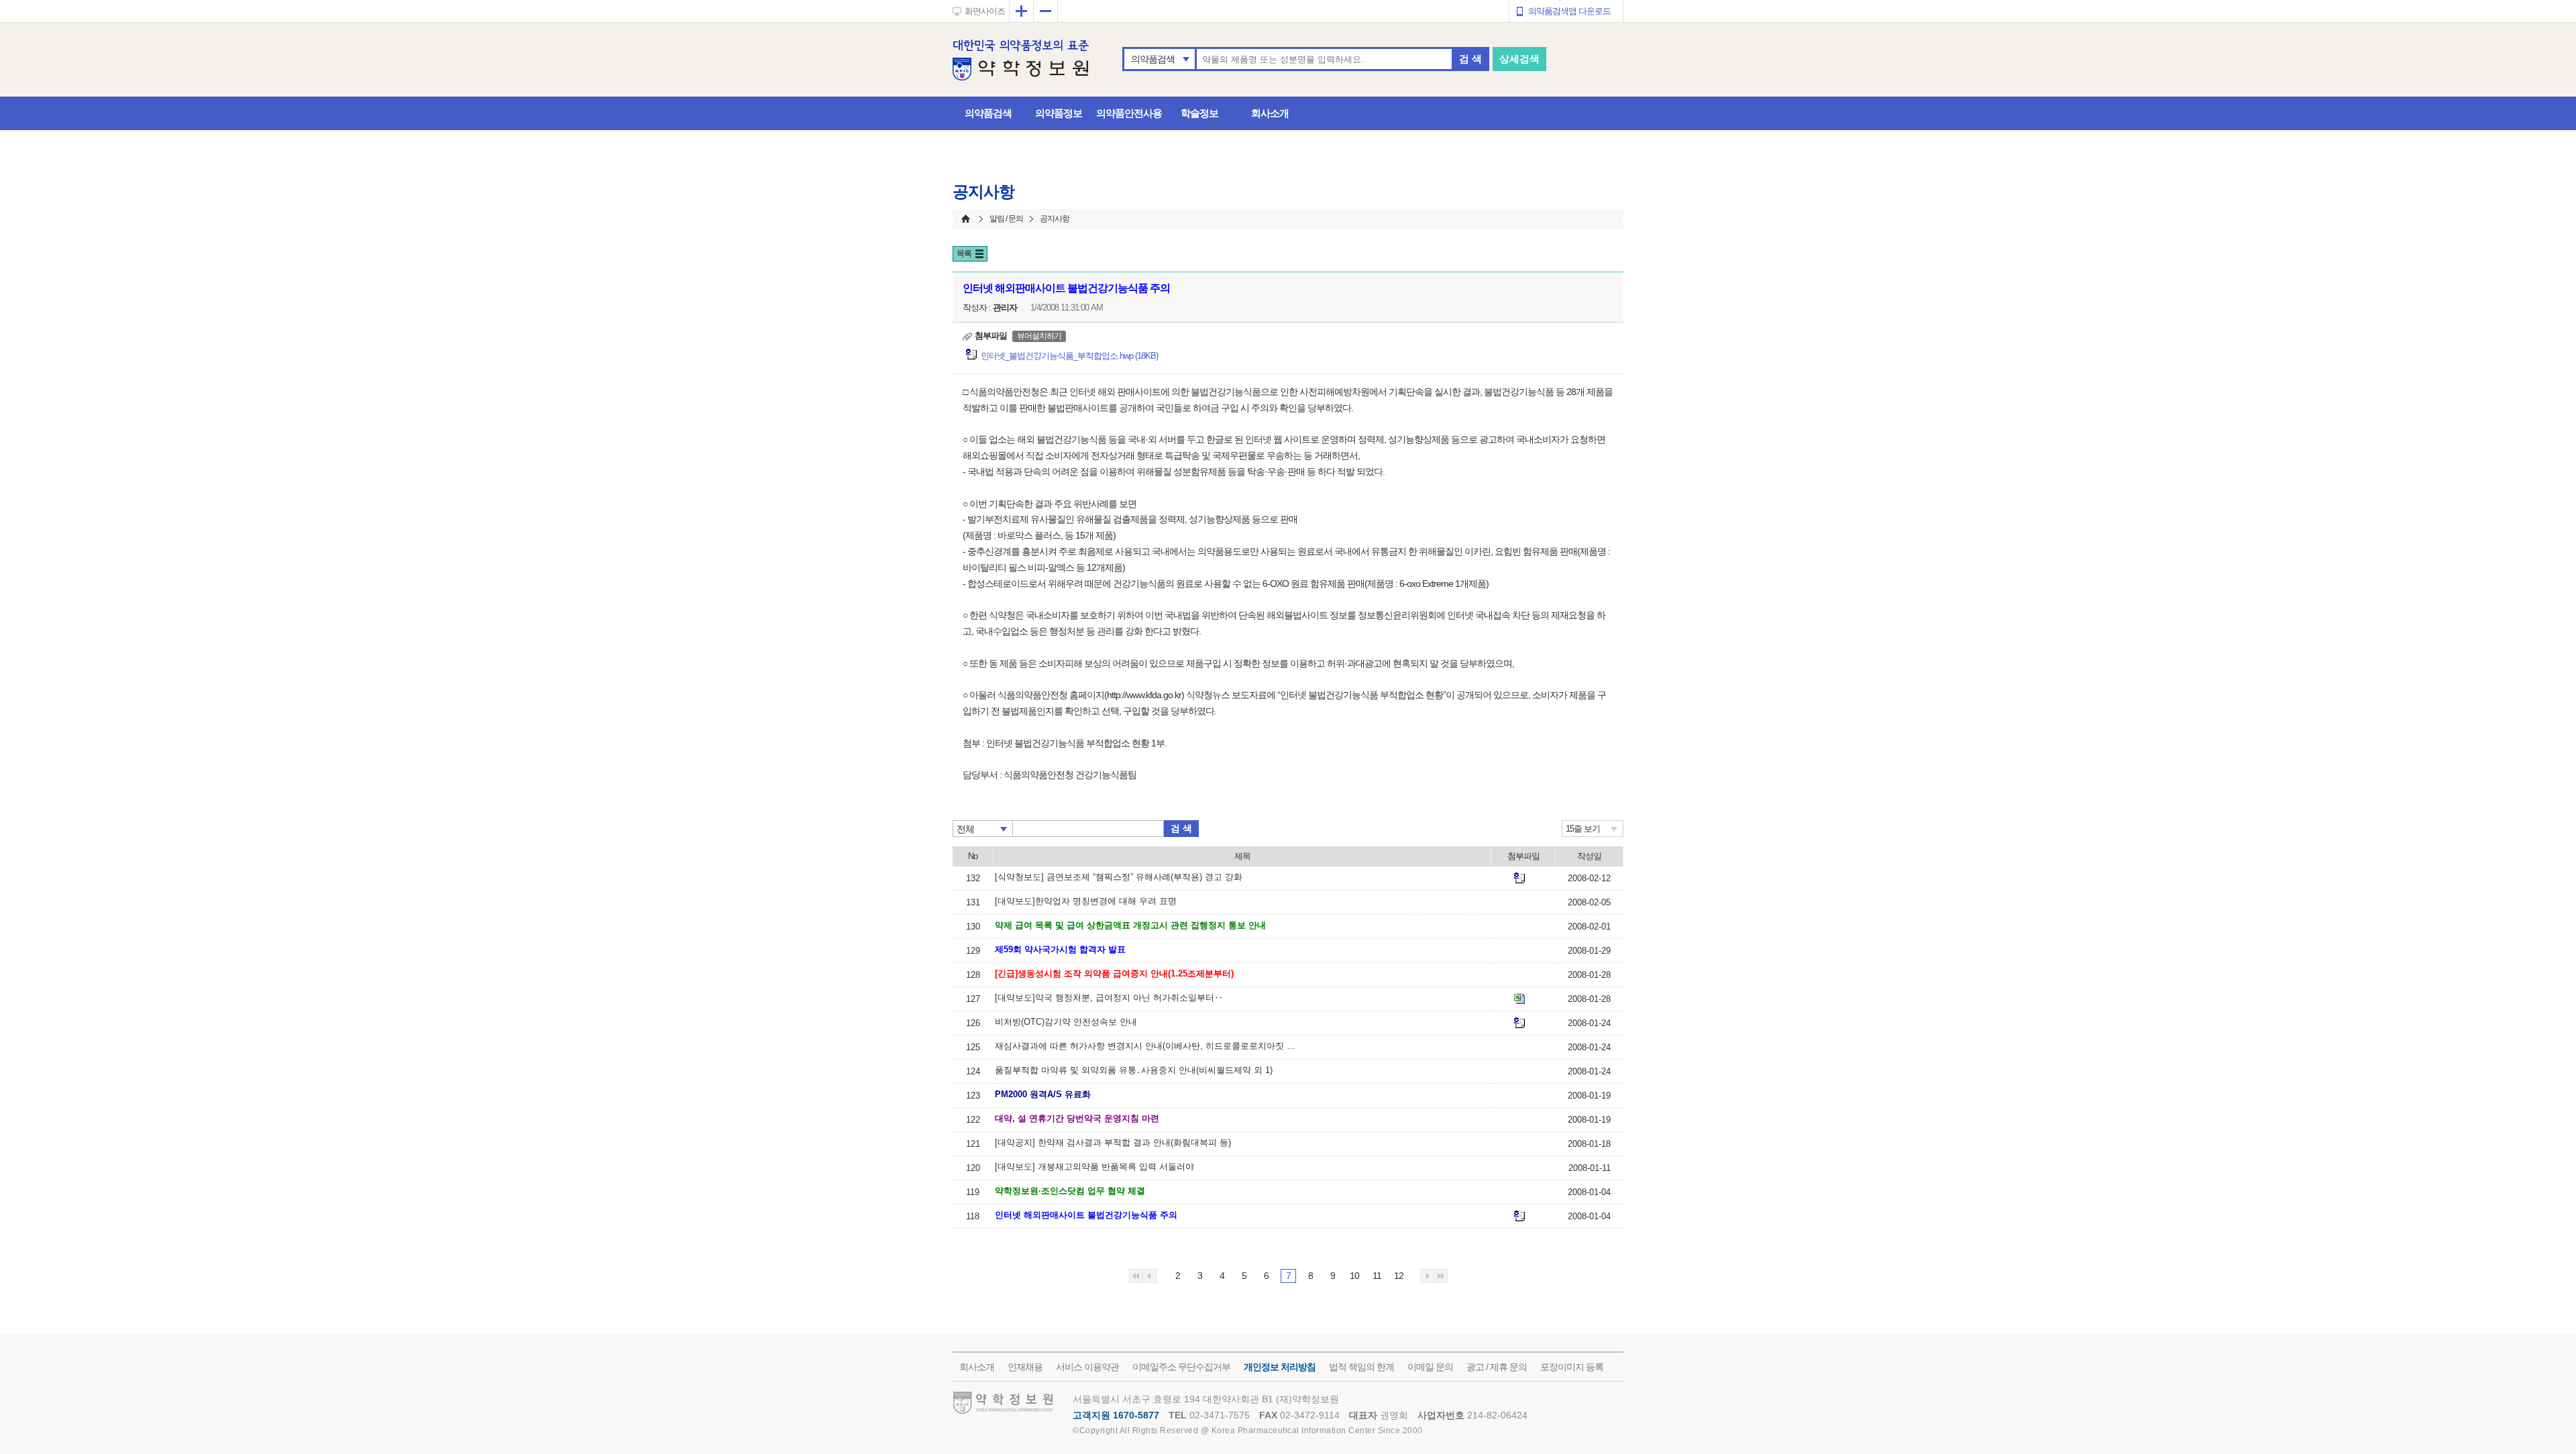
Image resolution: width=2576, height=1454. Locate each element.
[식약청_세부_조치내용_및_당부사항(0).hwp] (1519, 878)
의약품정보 (1059, 113)
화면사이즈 (985, 11)
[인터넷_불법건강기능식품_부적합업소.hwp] (1519, 1216)
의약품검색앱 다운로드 (1569, 11)
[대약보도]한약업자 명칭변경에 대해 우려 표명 (1086, 901)
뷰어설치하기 (1039, 336)
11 (1377, 1276)
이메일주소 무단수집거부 (1181, 1367)
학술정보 (1199, 113)
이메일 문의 (1430, 1367)
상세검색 (1519, 59)
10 (1354, 1276)
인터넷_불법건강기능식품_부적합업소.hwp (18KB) (1069, 356)
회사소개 (1270, 113)
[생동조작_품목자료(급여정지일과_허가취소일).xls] (1519, 999)
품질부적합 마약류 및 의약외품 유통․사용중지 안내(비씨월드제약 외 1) (1134, 1070)
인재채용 (1025, 1367)
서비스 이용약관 (1087, 1367)
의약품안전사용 (1129, 113)
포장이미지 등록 (1572, 1367)
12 (1399, 1276)
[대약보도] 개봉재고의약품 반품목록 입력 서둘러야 (1094, 1167)
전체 (965, 829)
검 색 (1470, 59)
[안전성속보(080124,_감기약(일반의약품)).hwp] (1519, 1023)
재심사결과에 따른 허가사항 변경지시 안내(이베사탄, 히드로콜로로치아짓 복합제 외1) (1149, 1046)
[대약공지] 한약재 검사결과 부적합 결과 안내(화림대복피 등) (1113, 1142)
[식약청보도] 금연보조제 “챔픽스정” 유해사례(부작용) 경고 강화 (1119, 877)
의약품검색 (1153, 59)
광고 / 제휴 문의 (1497, 1367)
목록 (964, 254)
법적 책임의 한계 (1361, 1367)
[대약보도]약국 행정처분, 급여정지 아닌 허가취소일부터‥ (1109, 998)
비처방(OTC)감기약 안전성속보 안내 (1066, 1022)
